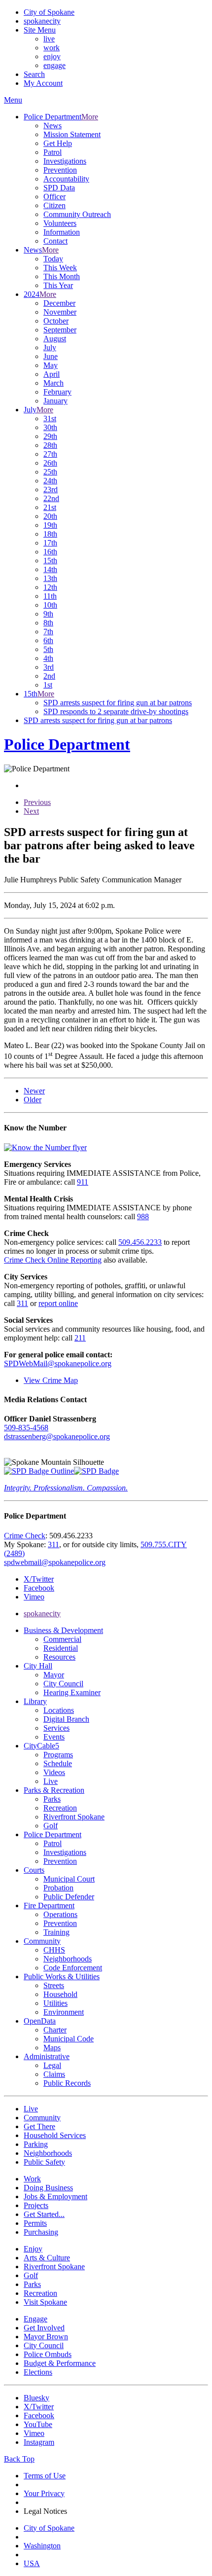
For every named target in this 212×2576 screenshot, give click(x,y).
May (51, 365)
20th (50, 516)
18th (50, 534)
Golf (51, 1826)
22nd (51, 498)
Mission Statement (72, 134)
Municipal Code (69, 2039)
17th (50, 543)
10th (50, 605)
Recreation (60, 1808)
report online (58, 1303)
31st (50, 418)
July (50, 347)
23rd (51, 490)
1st (48, 685)
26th (50, 463)
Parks (52, 1799)
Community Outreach (77, 214)
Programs (58, 1755)
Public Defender (69, 1897)
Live (51, 1781)
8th (48, 623)
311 (22, 1303)
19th (50, 525)
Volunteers (60, 223)
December (59, 303)
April (52, 374)
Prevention (60, 170)
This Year (58, 285)
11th (50, 596)
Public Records (67, 2083)
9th (48, 614)
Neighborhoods (68, 1959)
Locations (59, 1710)
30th (50, 427)
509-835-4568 (26, 1428)
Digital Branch (66, 1719)
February (57, 392)
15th (50, 561)
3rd (49, 667)
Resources (59, 1657)
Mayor (54, 1675)
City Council (63, 1684)
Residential (61, 1648)
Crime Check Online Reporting (53, 1260)
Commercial (62, 1639)
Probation (58, 1888)
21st (50, 507)
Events (54, 1737)
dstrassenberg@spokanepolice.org (57, 1436)
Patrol (53, 152)
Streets (54, 1985)
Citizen (54, 205)
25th (50, 472)
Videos (54, 1772)
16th (50, 552)
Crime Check (25, 1536)
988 (143, 1216)
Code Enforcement (73, 1968)
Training (56, 1932)
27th (50, 454)
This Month (62, 276)
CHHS (54, 1950)
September (60, 330)
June (51, 356)
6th (48, 640)
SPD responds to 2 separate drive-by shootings (116, 711)
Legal (52, 2065)
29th (50, 436)
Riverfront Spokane (74, 1817)
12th (50, 587)
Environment (64, 2012)
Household (60, 1994)
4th (48, 658)
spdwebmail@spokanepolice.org (55, 1562)
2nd (49, 676)
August (55, 339)
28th (50, 445)
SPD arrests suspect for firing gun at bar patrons (118, 703)
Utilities (55, 2003)
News (53, 126)
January (55, 401)
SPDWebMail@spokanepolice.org (58, 1363)
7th (48, 632)
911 (83, 1182)
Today (53, 259)
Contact (55, 241)
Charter (55, 2030)
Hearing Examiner (72, 1692)
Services (56, 1728)
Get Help (58, 143)
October (56, 321)
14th (50, 569)
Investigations (65, 161)
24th (50, 481)
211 (80, 1338)
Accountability (66, 179)
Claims (54, 2074)
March (53, 383)
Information (62, 232)
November (60, 312)
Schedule (58, 1763)
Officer (54, 197)
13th (50, 578)
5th (48, 649)
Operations (60, 1914)
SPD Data (59, 188)
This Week (60, 268)
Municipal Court (69, 1879)
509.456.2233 (140, 1242)
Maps (52, 2048)
